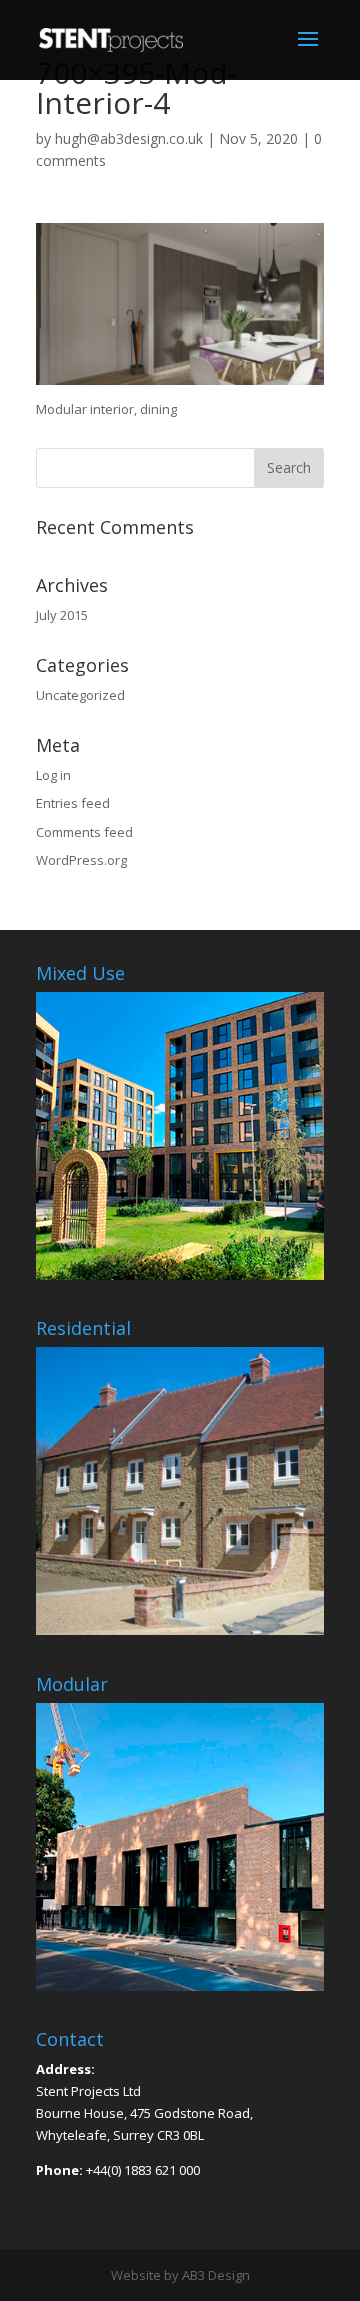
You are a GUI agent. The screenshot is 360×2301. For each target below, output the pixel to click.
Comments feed (84, 832)
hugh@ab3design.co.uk (129, 138)
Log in (53, 775)
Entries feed (73, 803)
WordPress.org (81, 860)
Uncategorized (80, 695)
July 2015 (62, 615)
